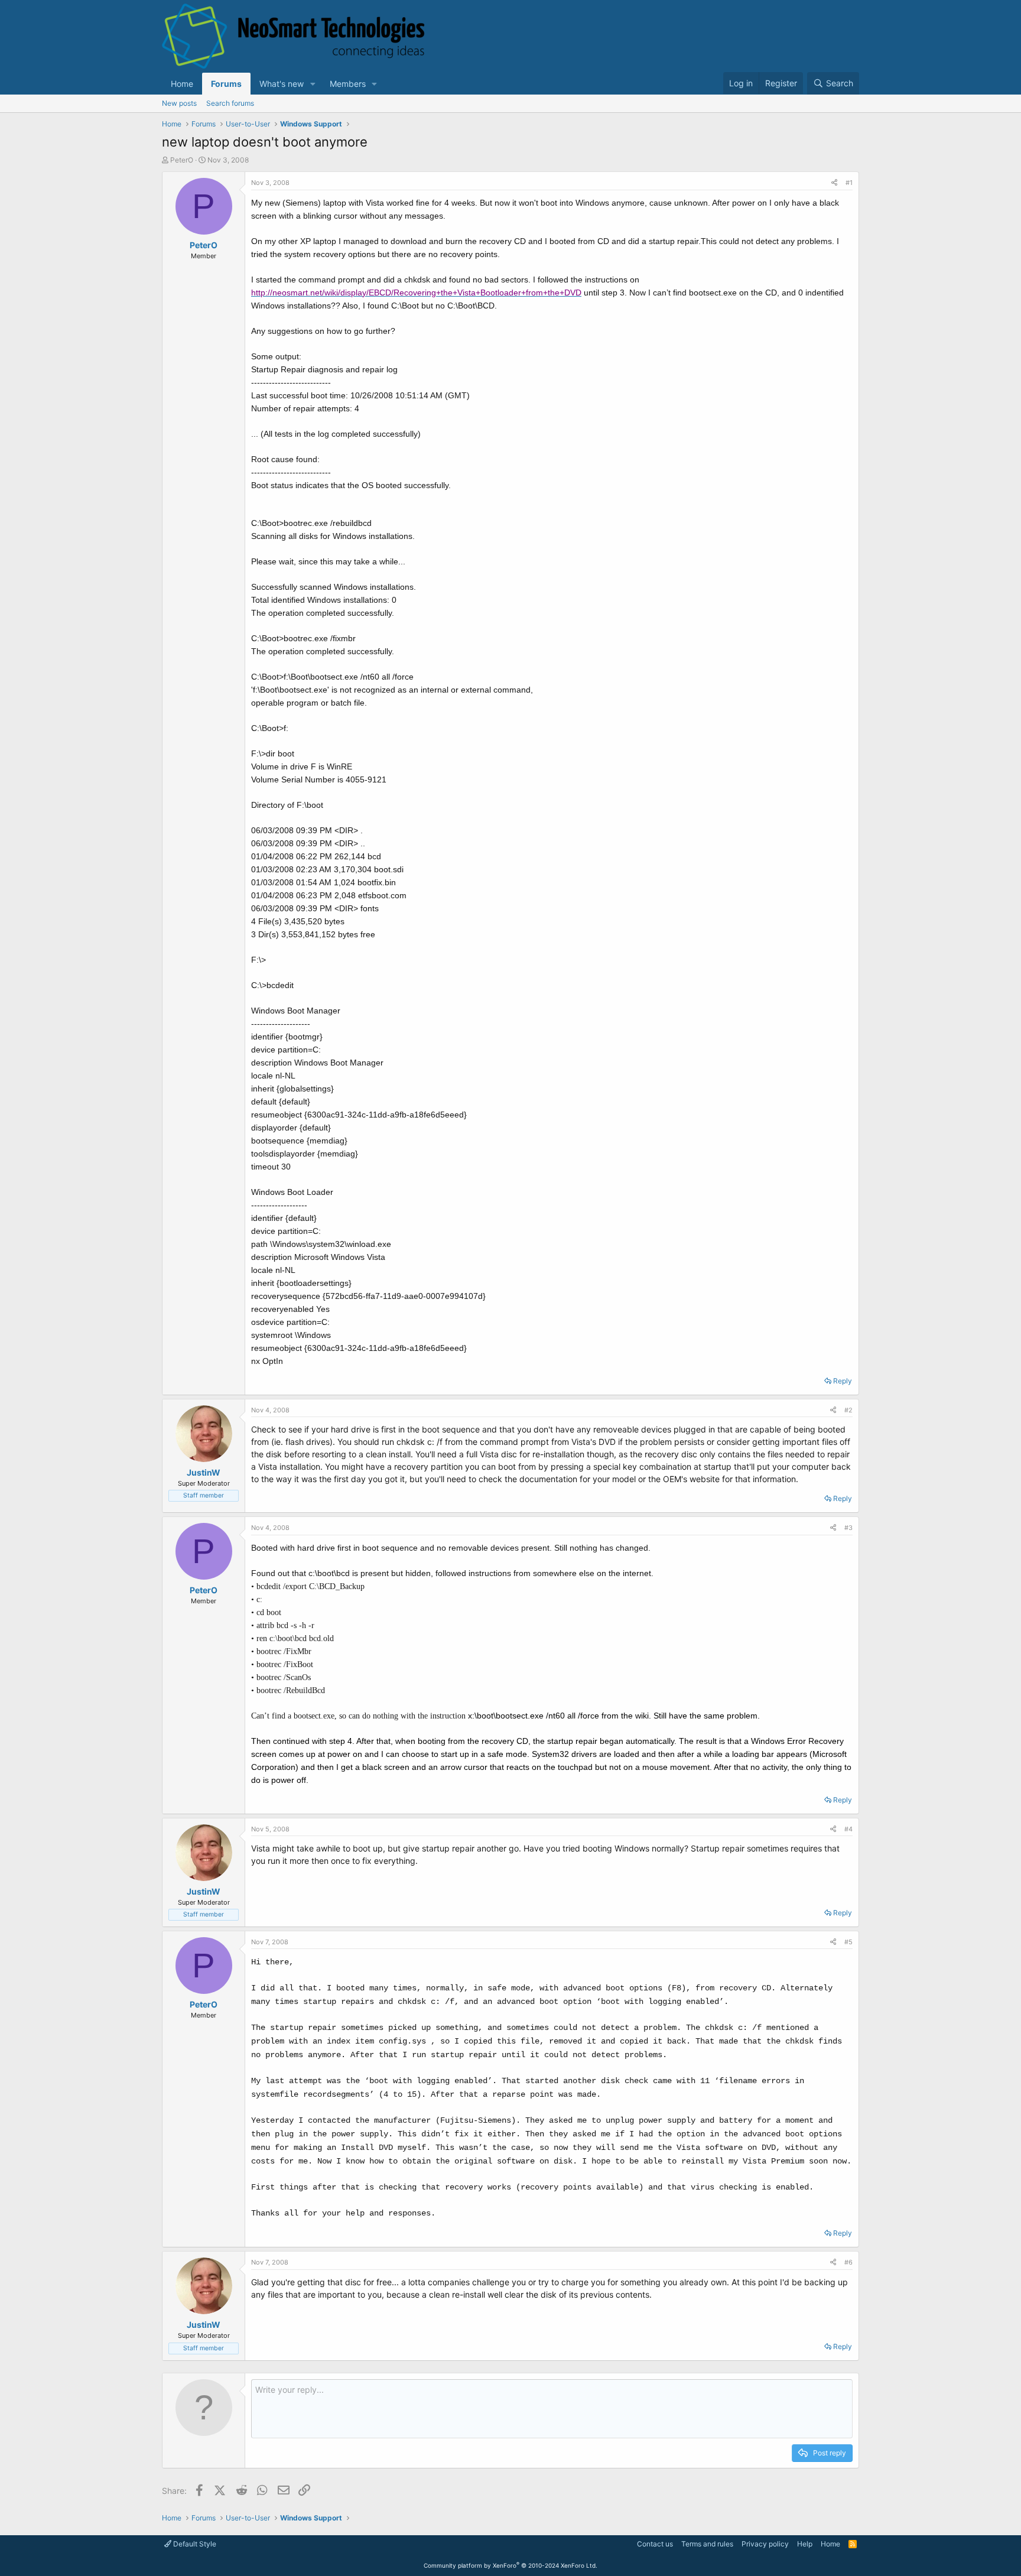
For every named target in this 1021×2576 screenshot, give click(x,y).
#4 (848, 1829)
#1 (849, 183)
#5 (848, 1942)
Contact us (655, 2544)
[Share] (834, 183)
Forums (226, 84)
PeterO (182, 160)
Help (805, 2544)
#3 (848, 1528)
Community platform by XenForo (510, 2565)
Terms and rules (707, 2544)
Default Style (194, 2544)
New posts (179, 103)
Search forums (230, 103)
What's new (282, 84)
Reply (843, 1381)
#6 (848, 2262)
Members (348, 84)
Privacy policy (765, 2544)
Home (182, 84)
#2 (848, 1410)
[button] (313, 84)
